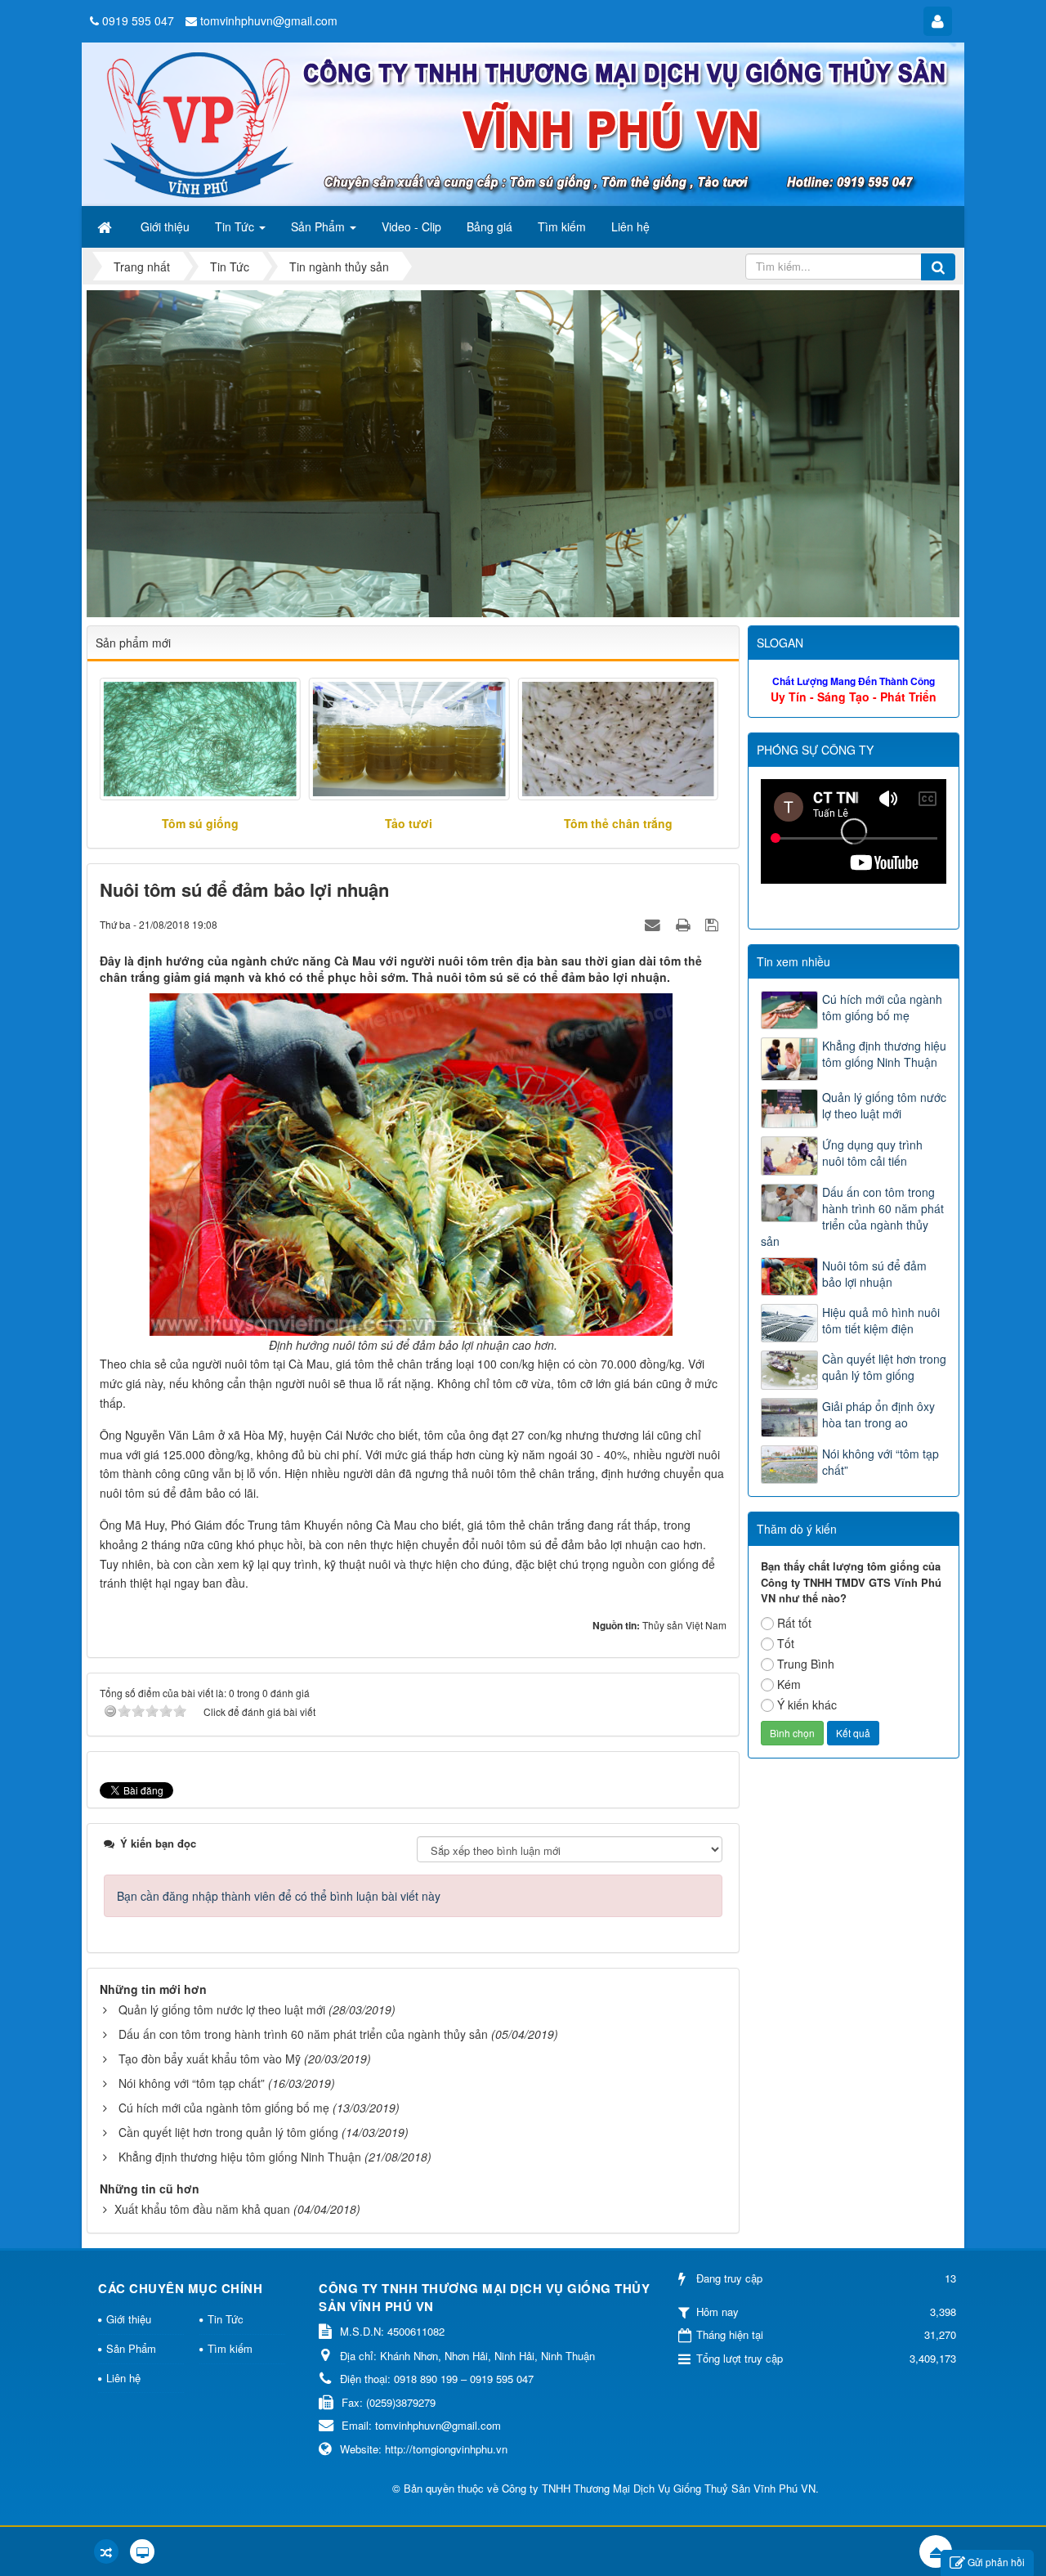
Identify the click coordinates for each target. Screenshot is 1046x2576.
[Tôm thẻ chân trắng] (618, 739)
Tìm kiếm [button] (562, 226)
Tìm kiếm (230, 2348)
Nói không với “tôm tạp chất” (192, 2083)
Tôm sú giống (200, 823)
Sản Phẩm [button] (320, 226)
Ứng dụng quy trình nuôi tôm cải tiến (872, 1153)
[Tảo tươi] (409, 739)
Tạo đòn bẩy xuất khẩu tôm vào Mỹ (210, 2059)
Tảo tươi (409, 823)
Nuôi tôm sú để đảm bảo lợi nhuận (874, 1274)
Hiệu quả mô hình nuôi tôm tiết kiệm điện (881, 1320)
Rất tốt (794, 1623)
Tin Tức (226, 2319)
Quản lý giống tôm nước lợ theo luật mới (222, 2009)
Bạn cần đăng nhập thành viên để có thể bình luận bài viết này (279, 1896)
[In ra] (685, 924)
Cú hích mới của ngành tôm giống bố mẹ (224, 2108)
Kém (789, 1684)
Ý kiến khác (807, 1705)
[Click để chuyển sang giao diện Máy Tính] (142, 2551)
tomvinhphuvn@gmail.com (269, 20)
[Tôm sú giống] (200, 739)
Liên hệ (123, 2378)
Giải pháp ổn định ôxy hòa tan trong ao (878, 1414)
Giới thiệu (129, 2319)
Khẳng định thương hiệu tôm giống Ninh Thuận (240, 2157)
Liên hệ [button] (630, 226)
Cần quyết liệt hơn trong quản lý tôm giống (228, 2132)
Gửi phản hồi (996, 2562)
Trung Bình (806, 1664)
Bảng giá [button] (489, 226)
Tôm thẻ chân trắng (618, 823)
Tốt (786, 1643)
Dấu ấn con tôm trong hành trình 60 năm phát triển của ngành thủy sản (303, 2034)
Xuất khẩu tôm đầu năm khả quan (202, 2209)
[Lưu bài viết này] (714, 924)
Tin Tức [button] (236, 226)
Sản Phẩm (131, 2348)
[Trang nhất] (106, 226)
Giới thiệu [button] (165, 226)
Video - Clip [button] (411, 226)
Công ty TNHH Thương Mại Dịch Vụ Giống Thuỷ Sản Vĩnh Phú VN (659, 2488)
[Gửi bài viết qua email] (655, 924)
